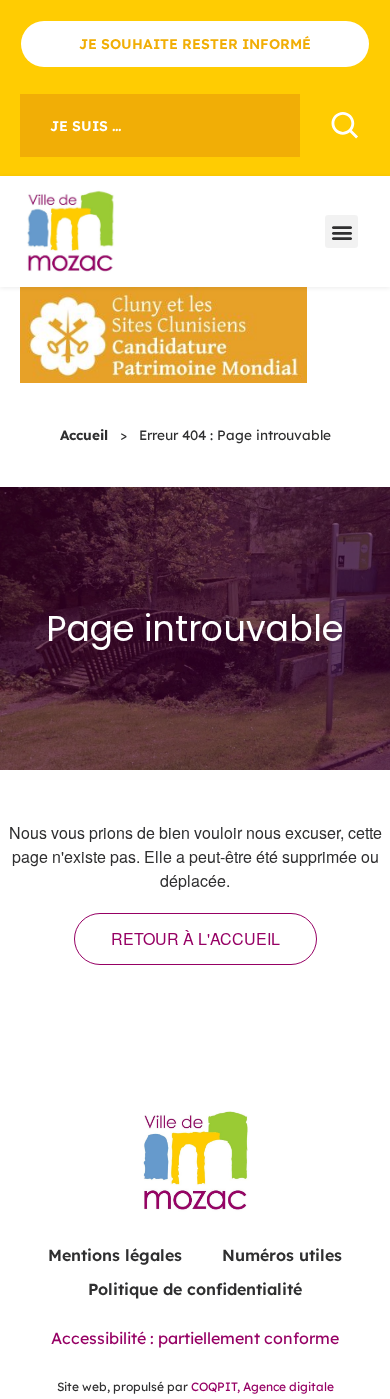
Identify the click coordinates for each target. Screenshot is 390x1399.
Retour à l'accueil (195, 938)
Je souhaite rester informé (195, 44)
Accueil (84, 434)
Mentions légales (115, 1255)
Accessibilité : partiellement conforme (195, 1338)
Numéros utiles (282, 1255)
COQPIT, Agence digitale (262, 1386)
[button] (341, 231)
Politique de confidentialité (195, 1289)
